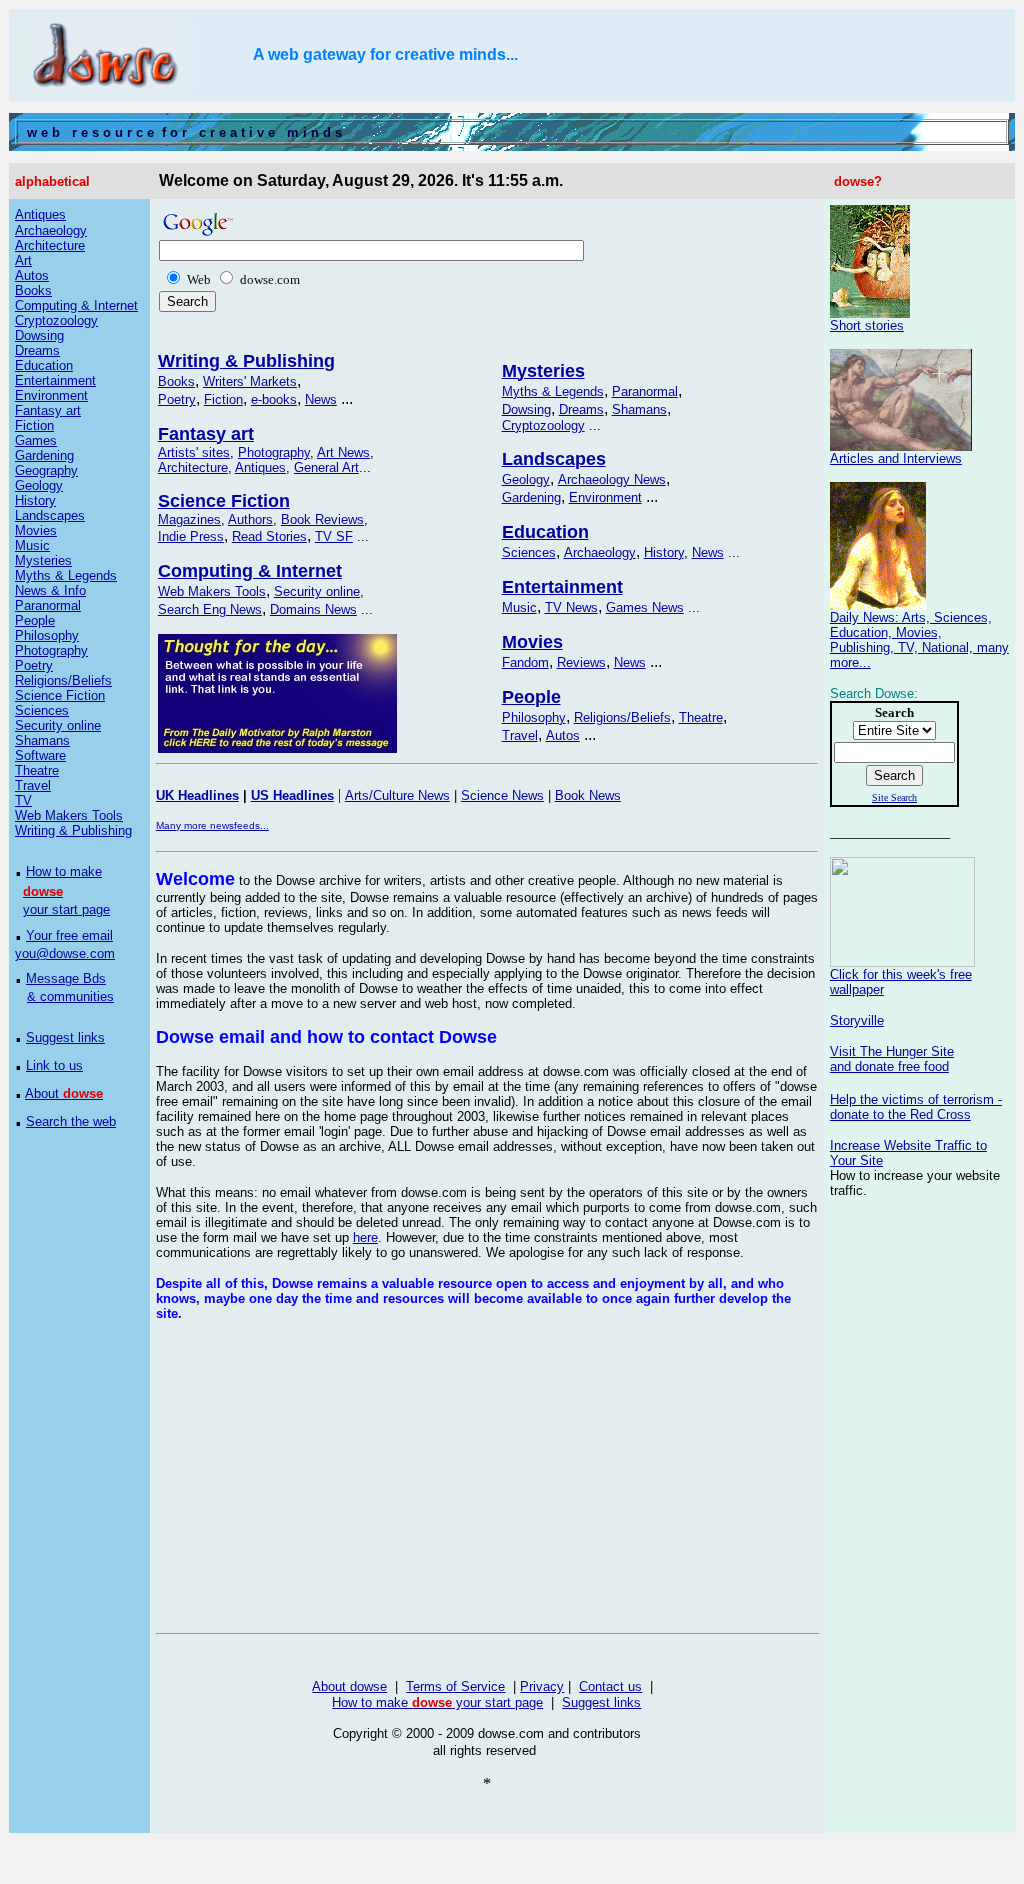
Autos (563, 735)
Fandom (525, 662)
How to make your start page (437, 1702)
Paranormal (645, 391)
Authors (250, 519)
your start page (66, 909)
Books (176, 381)
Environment (605, 497)
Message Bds (66, 978)
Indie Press (191, 536)
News (321, 399)
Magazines (189, 519)
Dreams (581, 409)
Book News (588, 795)
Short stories (867, 325)
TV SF (334, 536)
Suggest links (65, 1037)
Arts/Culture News (397, 795)
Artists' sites (194, 452)
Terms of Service (455, 1686)
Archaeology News (612, 479)
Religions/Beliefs (622, 717)
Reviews (581, 662)
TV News (571, 607)
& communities (70, 996)
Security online (317, 591)
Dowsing (526, 409)
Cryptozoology (543, 425)
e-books (274, 399)
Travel (520, 735)
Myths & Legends (553, 391)
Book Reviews (322, 519)
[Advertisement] (324, 1477)
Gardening (531, 497)
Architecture (193, 467)
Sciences (529, 552)
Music (519, 607)
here (365, 1237)
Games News (645, 607)
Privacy (542, 1686)
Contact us (610, 1686)
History (664, 552)
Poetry (177, 399)
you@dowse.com (65, 953)
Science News (502, 795)
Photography (274, 452)
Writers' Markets (250, 381)
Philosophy (534, 717)
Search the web (71, 1121)
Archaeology (600, 552)
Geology (526, 479)
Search (894, 775)
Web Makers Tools (212, 591)
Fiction (223, 399)
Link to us (54, 1065)
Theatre (701, 717)
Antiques (260, 467)
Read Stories (269, 536)
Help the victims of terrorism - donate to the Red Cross (916, 1107)
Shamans (639, 409)
